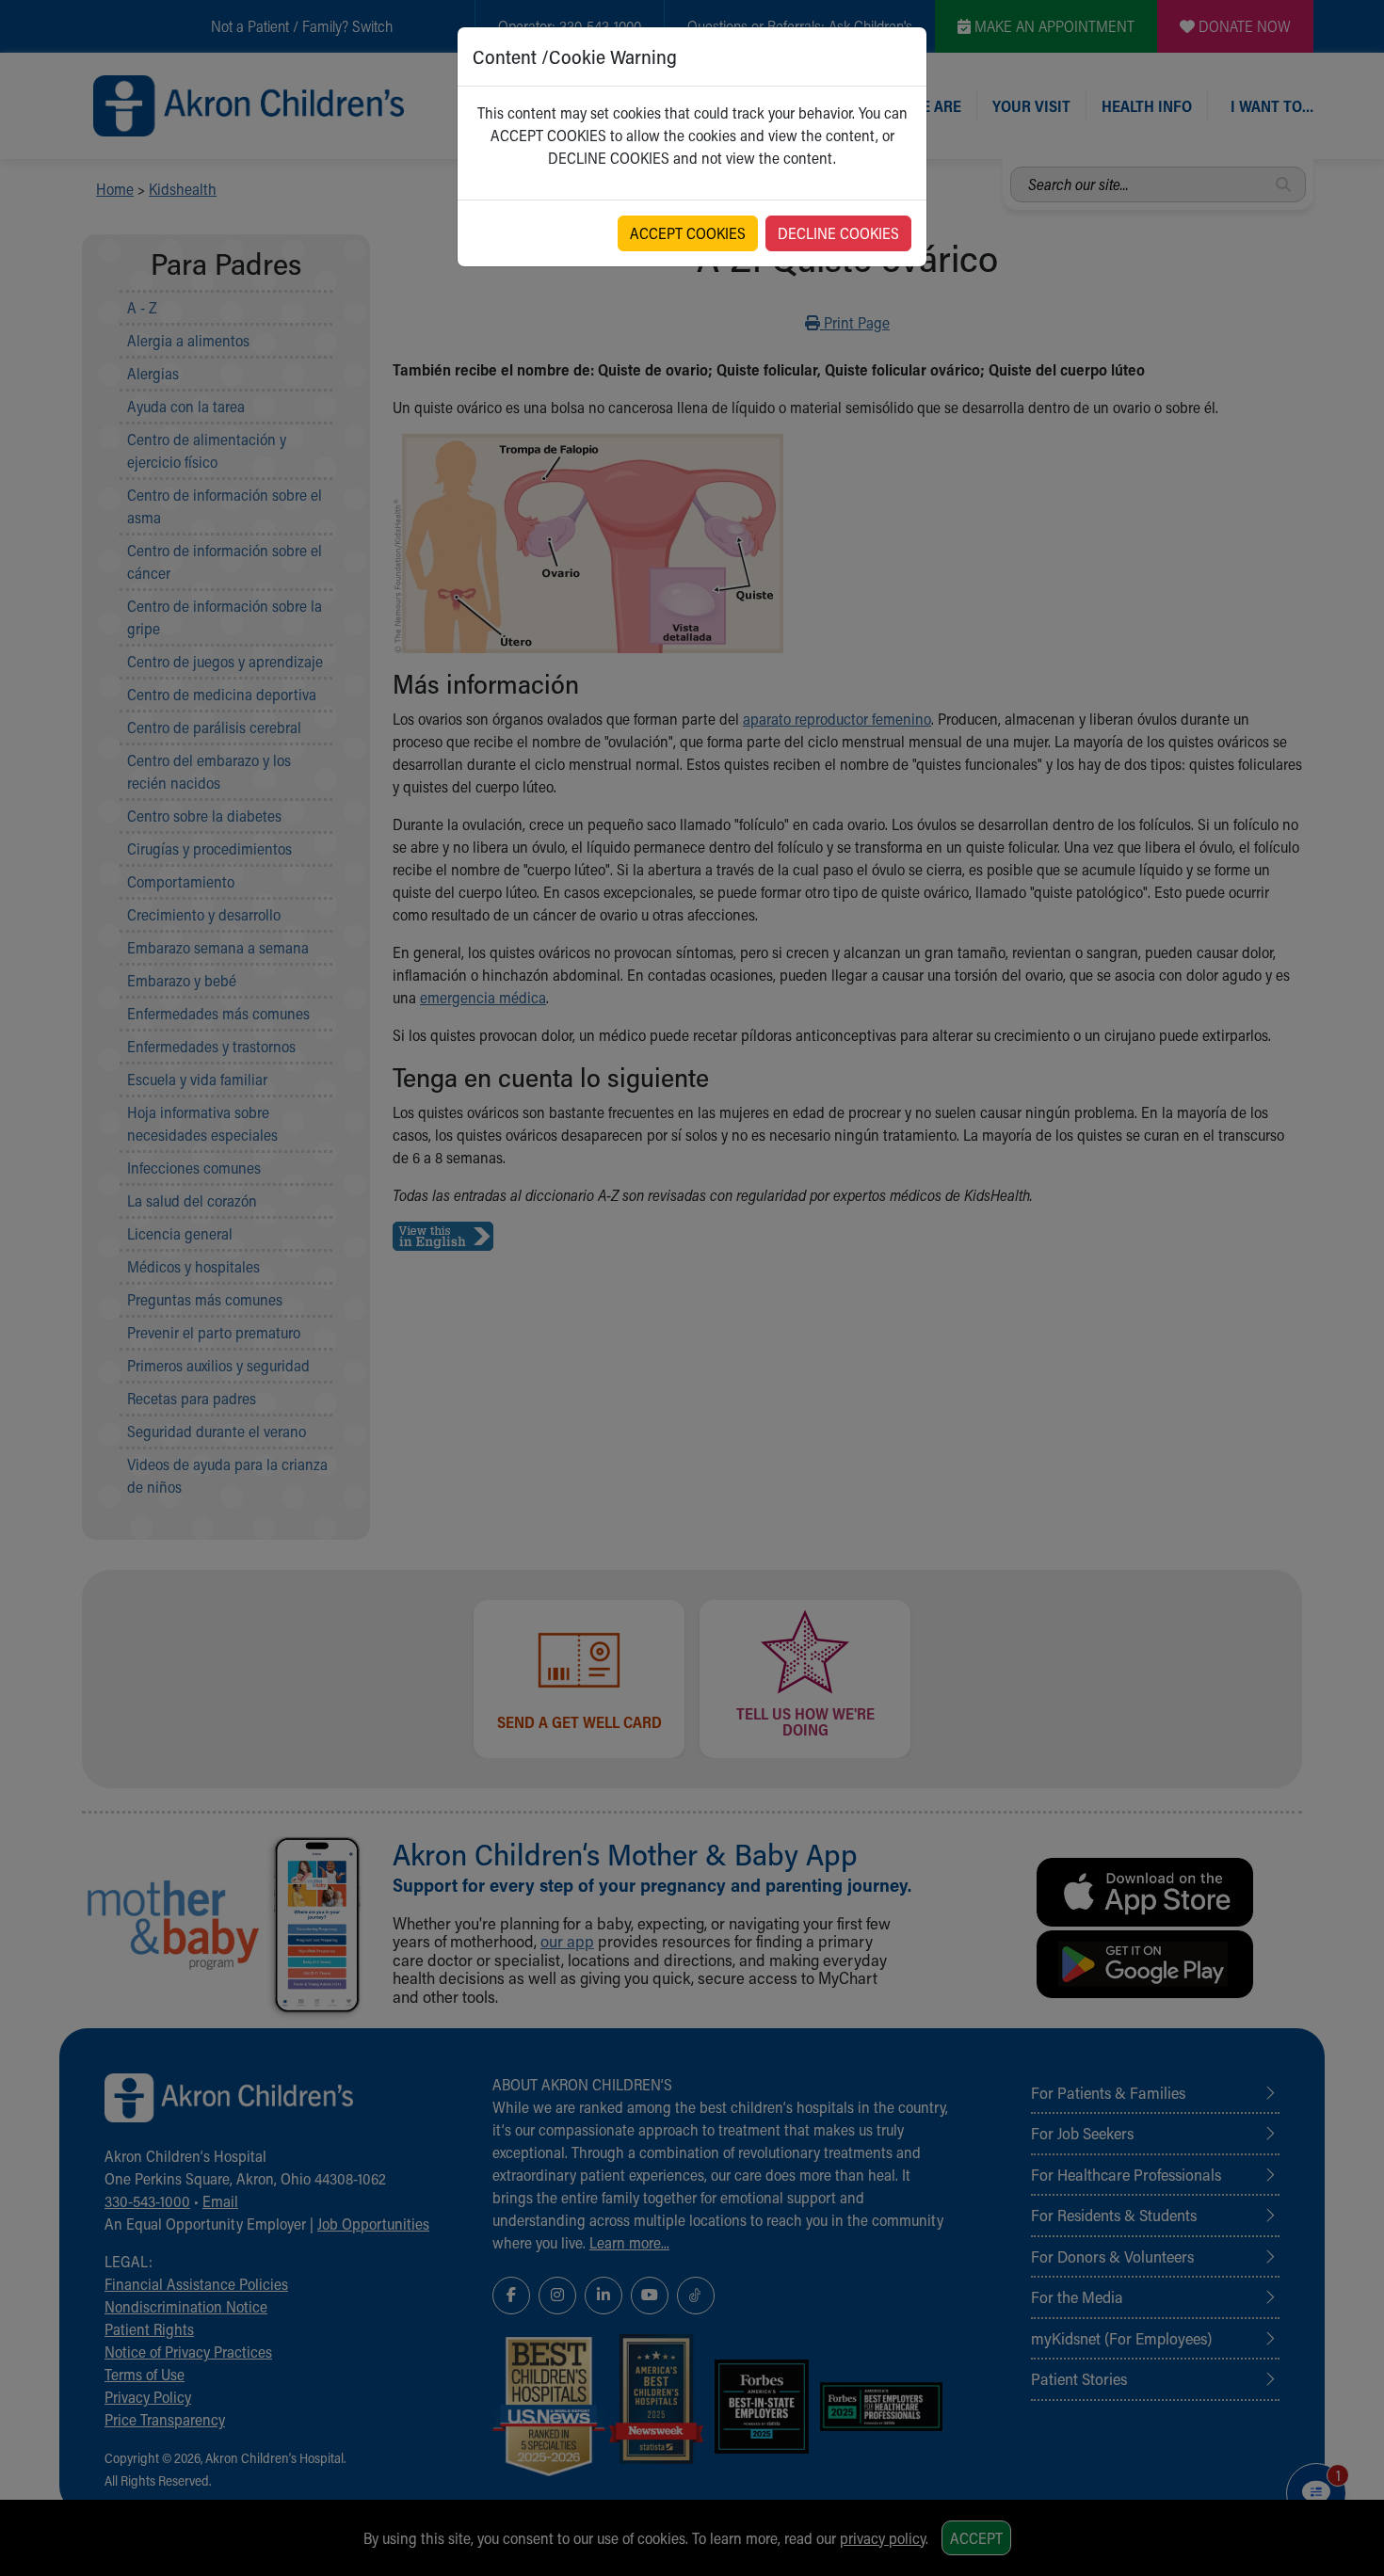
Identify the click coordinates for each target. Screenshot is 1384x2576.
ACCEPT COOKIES (688, 233)
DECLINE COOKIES (838, 233)
